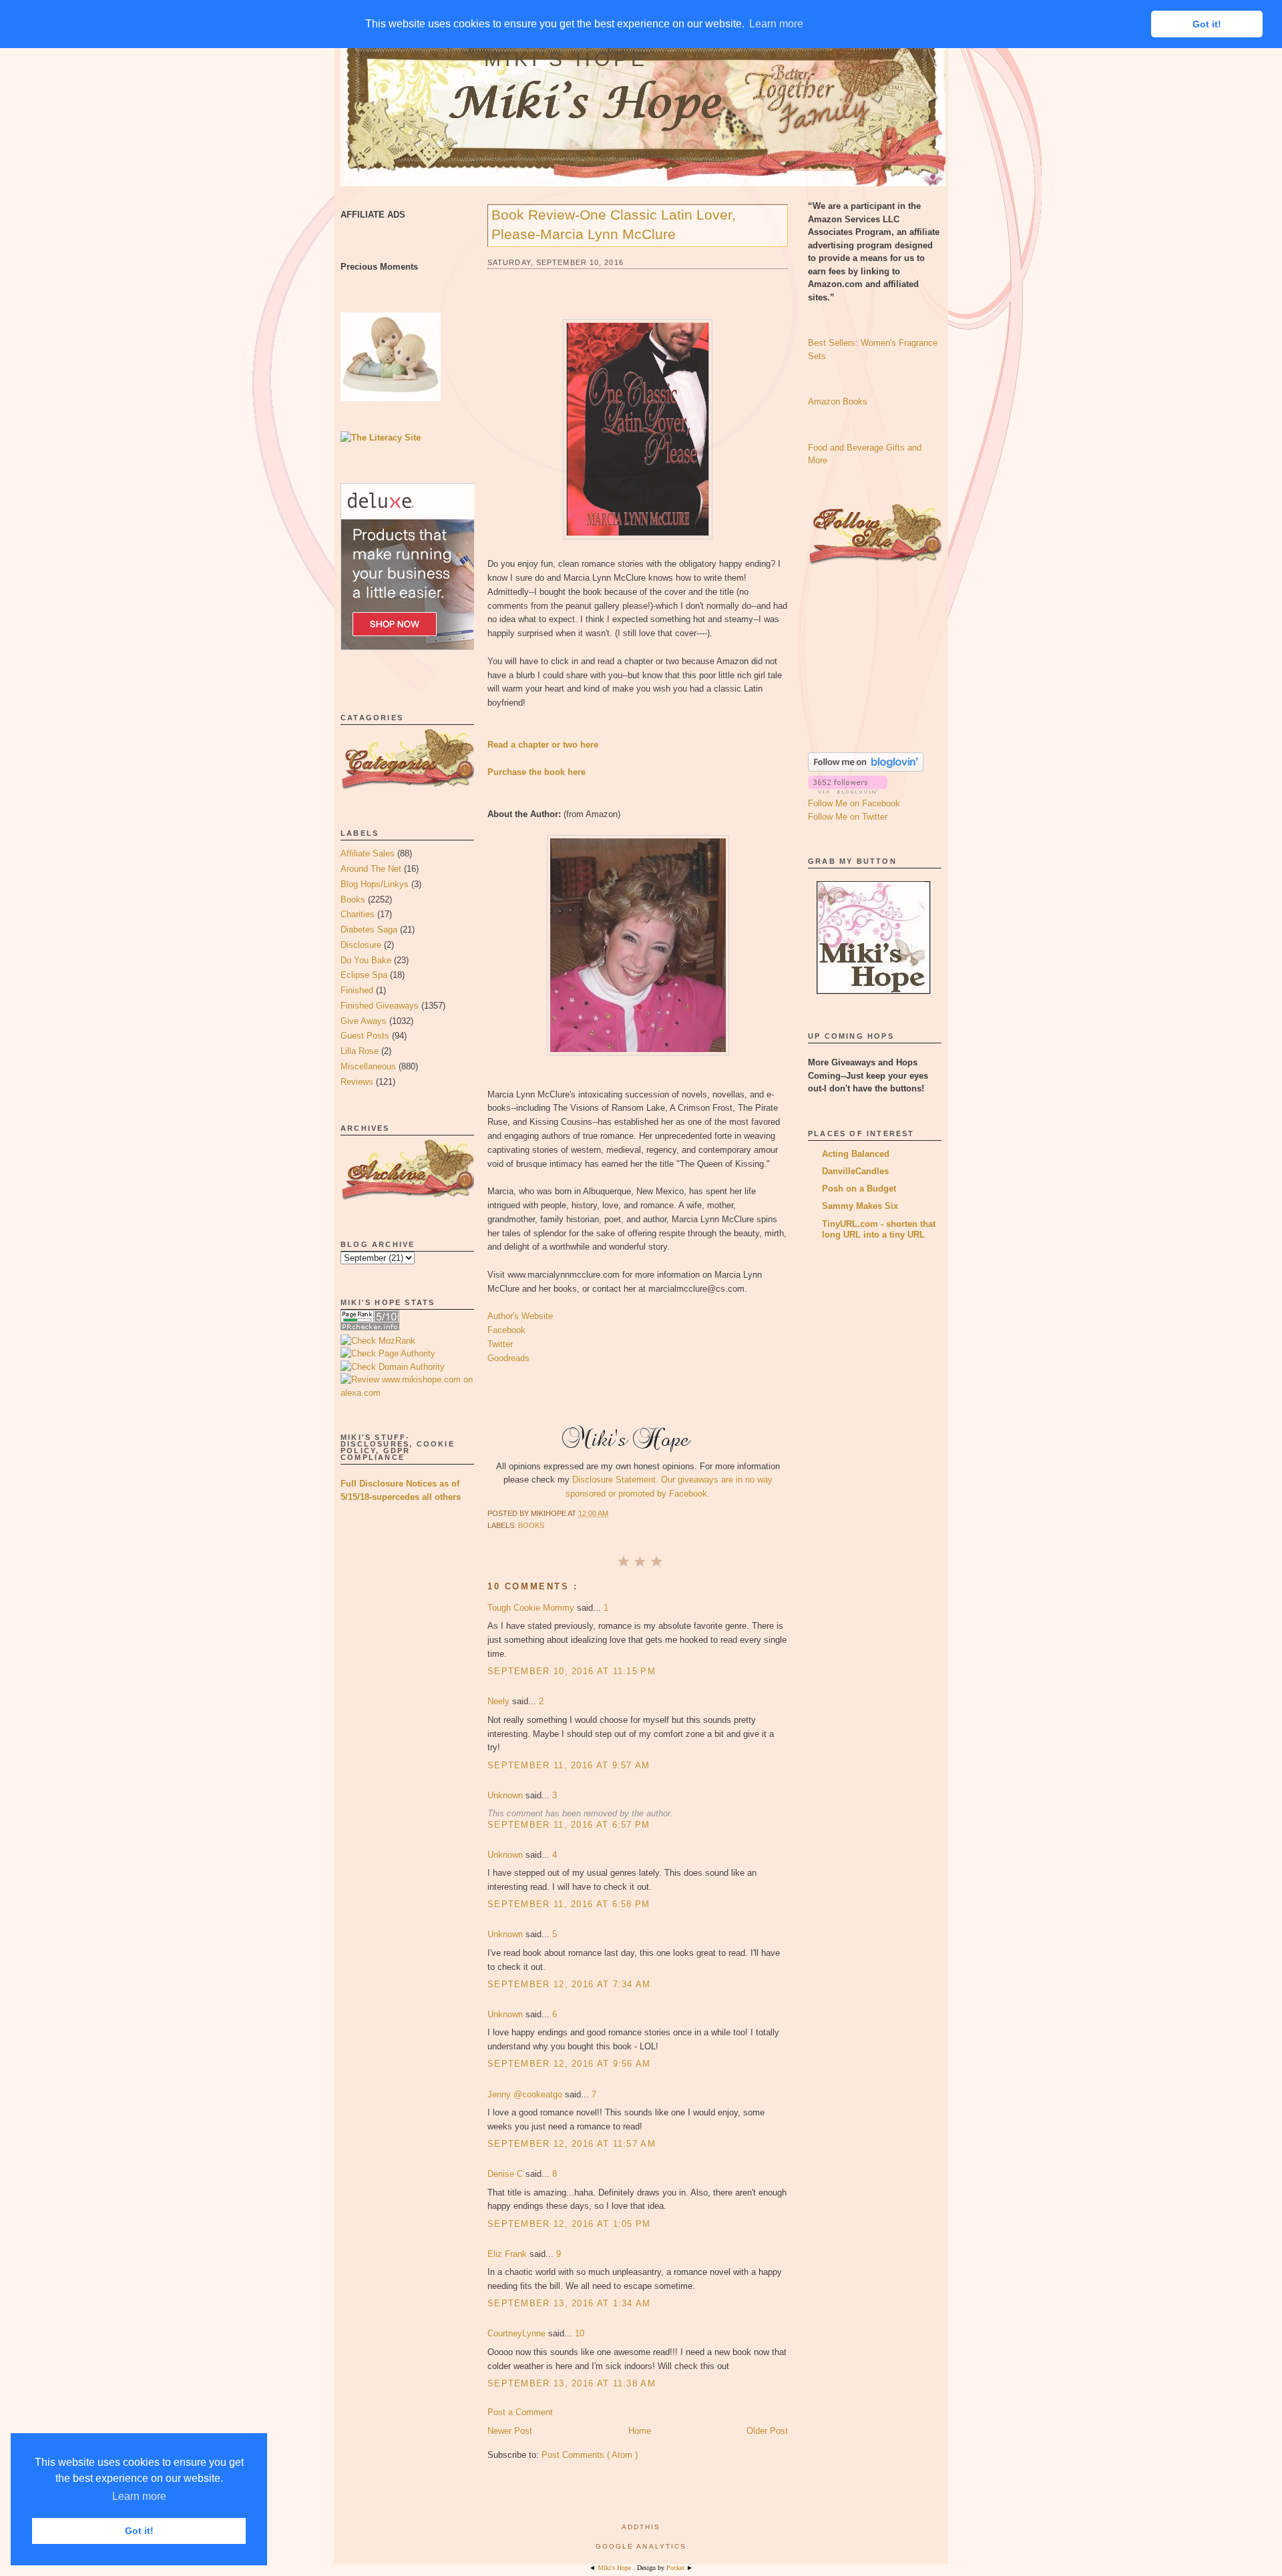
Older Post (767, 2431)
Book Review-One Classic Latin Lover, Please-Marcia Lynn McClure (614, 224)
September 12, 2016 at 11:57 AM (572, 2144)
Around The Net (371, 869)
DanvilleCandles (855, 1171)
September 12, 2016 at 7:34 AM (569, 1984)
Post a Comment (520, 2412)
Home (640, 2431)
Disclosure (361, 945)
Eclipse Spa (364, 975)
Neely (500, 1701)
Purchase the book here (537, 772)
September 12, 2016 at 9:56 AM (569, 2064)
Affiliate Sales (368, 853)
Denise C (506, 2174)
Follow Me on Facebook (854, 803)
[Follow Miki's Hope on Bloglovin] (866, 769)
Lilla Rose (360, 1051)
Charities (358, 914)
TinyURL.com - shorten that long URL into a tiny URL (879, 1229)
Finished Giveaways (380, 1006)
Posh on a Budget (859, 1189)
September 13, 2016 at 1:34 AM (569, 2303)
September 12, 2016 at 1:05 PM (569, 2224)
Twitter (500, 1344)
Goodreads (508, 1358)
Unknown (506, 1795)
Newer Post (510, 2431)
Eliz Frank (508, 2254)
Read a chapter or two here (543, 745)
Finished (357, 990)
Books (353, 899)
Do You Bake (366, 960)
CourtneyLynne (518, 2333)
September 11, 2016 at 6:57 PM (569, 1825)
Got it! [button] (139, 2531)
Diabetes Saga (369, 930)
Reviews (357, 1082)
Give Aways (364, 1021)
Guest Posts (365, 1036)
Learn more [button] (139, 2496)
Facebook (506, 1330)
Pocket (676, 2568)
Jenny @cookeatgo (526, 2094)
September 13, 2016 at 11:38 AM (572, 2383)
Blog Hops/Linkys (375, 884)
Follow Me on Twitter (848, 817)
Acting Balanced (856, 1154)
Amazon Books (838, 402)
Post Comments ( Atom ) (590, 2455)
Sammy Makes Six (860, 1206)
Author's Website (520, 1316)
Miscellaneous (368, 1066)
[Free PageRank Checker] (370, 1327)
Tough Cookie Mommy (532, 1608)
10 (580, 2333)
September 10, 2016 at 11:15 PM (572, 1671)
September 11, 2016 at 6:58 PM (569, 1904)
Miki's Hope (566, 59)
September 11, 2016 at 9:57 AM (569, 1765)
